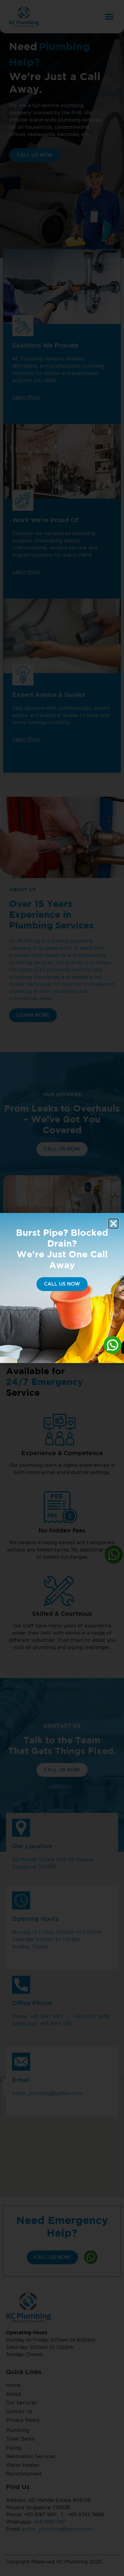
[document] (62, 1288)
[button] (113, 1223)
